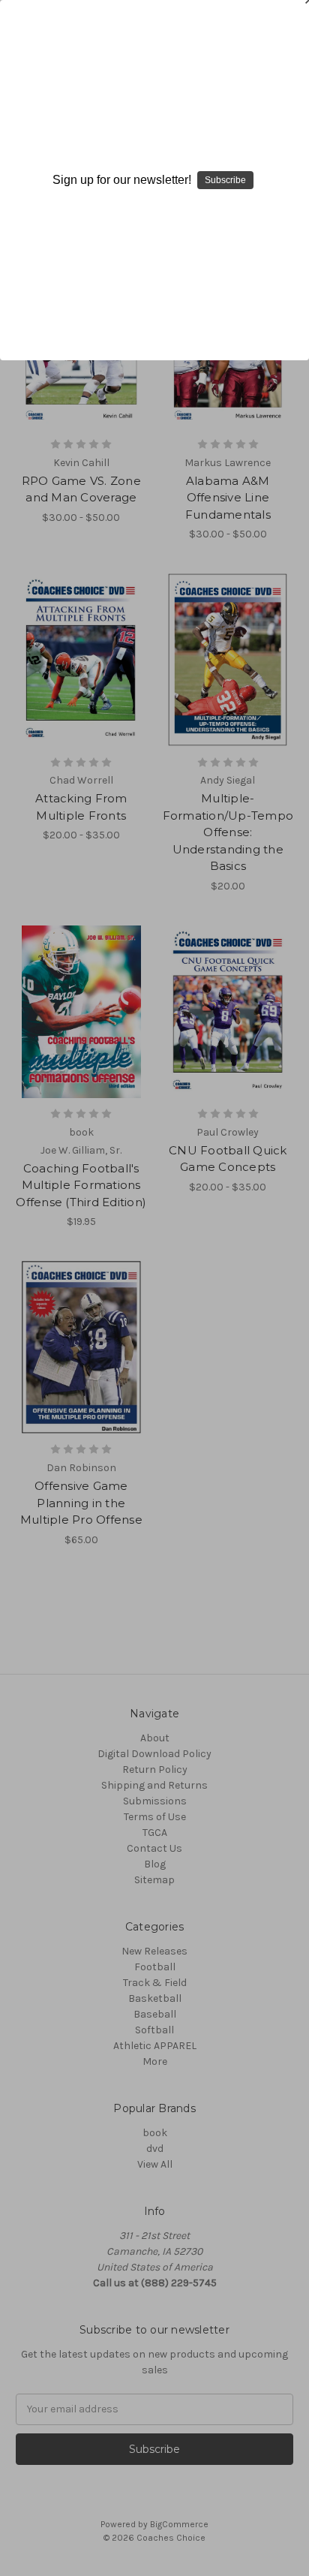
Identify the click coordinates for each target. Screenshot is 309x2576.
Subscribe (225, 180)
